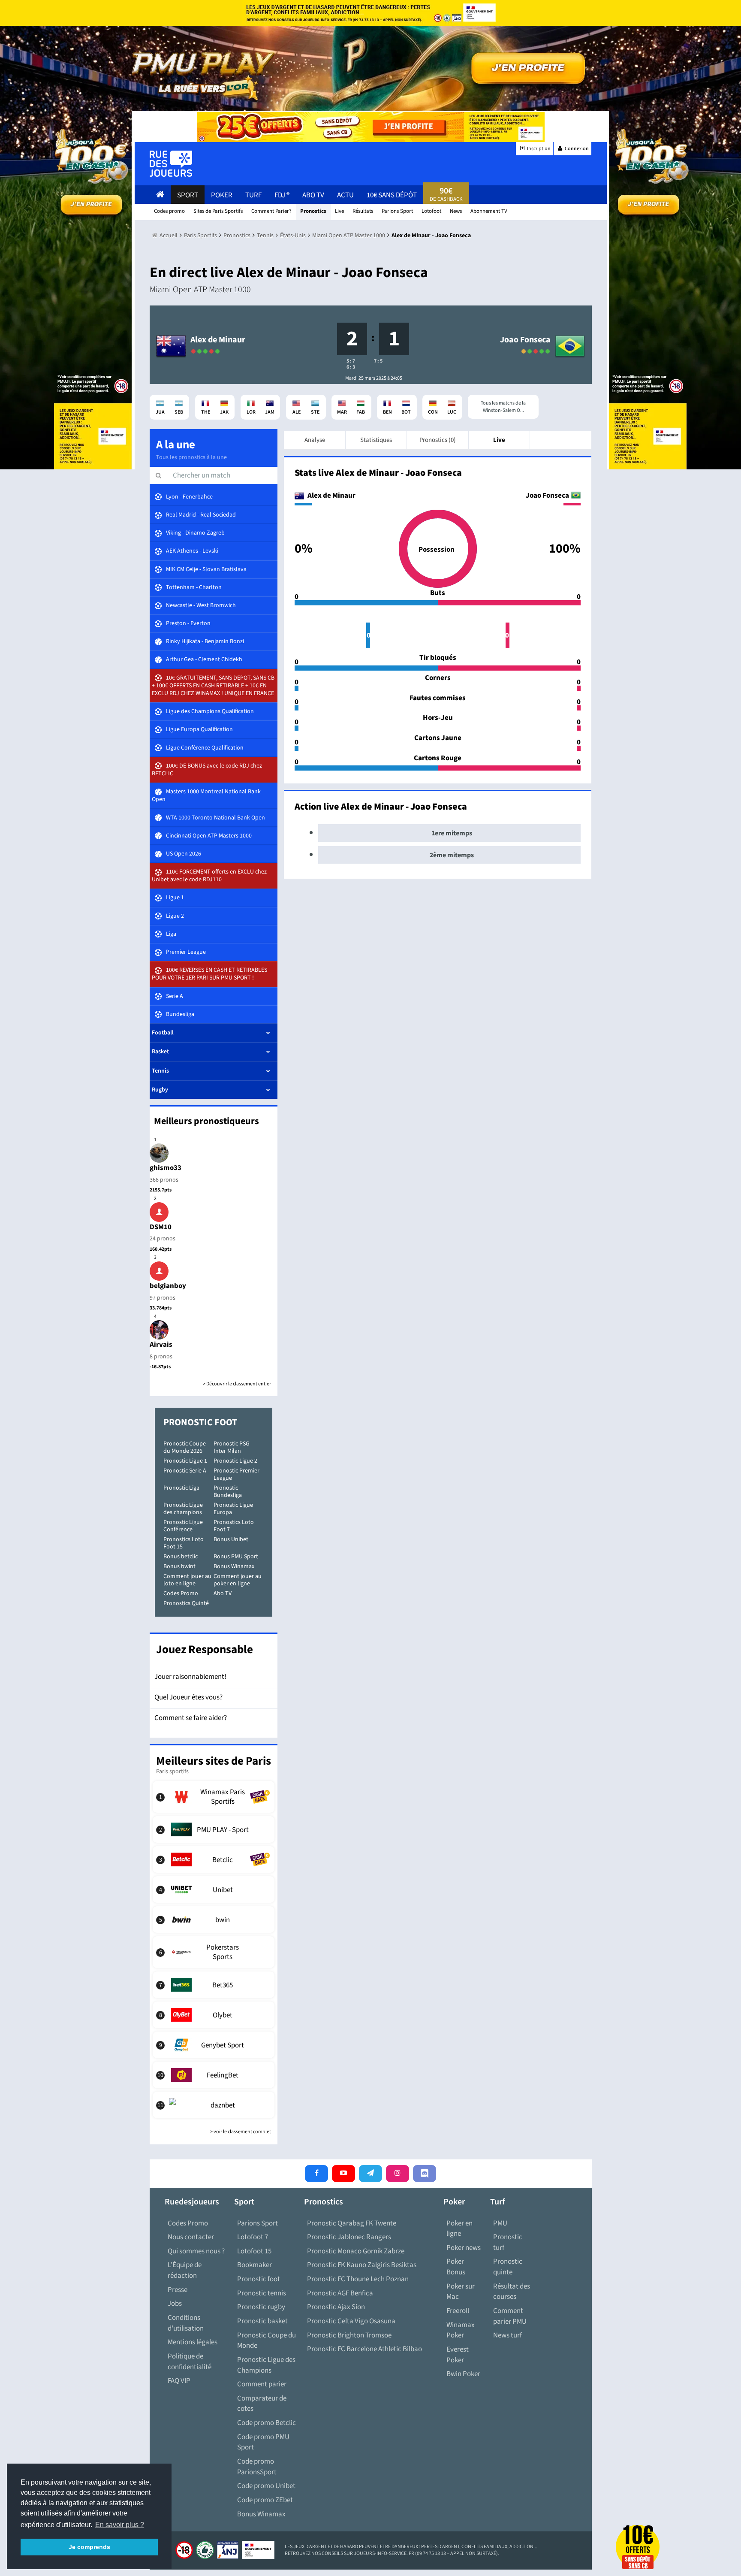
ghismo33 (166, 1168)
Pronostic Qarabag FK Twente (352, 2223)
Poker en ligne (459, 2229)
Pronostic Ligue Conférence (183, 1526)
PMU (500, 2223)
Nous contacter (191, 2237)
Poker (222, 195)
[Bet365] (214, 1985)
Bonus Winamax (234, 1566)
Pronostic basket (262, 2321)
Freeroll (458, 2311)
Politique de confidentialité (190, 2362)
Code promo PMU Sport (263, 2442)
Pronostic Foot (200, 1422)
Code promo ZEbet (265, 2500)
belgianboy (168, 1286)
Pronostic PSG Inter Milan (232, 1447)
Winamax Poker (461, 2330)
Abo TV (223, 1593)
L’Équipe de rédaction (185, 2270)
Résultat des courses (512, 2292)
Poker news (464, 2248)
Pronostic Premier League (236, 1474)
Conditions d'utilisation (186, 2323)
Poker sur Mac (461, 2292)
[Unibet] (214, 1890)
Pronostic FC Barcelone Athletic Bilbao (364, 2349)
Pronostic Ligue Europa (233, 1509)
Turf (253, 195)
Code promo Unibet (266, 2486)
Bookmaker (255, 2265)
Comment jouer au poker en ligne (238, 1580)
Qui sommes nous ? (196, 2251)
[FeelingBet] (214, 2075)
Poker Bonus (456, 2267)
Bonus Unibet (231, 1539)
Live (499, 440)
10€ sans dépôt (392, 195)
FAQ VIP (179, 2381)
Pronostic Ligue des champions (183, 1509)
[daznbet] (214, 2105)
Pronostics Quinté (186, 1603)
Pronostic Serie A (185, 1471)
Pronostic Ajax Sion (336, 2307)
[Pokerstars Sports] (214, 1952)
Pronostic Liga (181, 1488)
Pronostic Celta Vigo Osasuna (351, 2321)
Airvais (161, 1345)
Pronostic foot (259, 2279)
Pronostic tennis (262, 2293)
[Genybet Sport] (214, 2045)
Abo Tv (313, 195)
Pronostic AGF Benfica (340, 2293)
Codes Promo (181, 1593)
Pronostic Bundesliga (228, 1492)
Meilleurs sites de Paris (214, 1761)
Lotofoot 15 (254, 2251)
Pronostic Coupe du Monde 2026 (185, 1447)
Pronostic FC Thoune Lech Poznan (358, 2279)
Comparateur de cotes (262, 2404)
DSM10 (161, 1227)
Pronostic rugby (261, 2307)
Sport (188, 195)
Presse (178, 2290)
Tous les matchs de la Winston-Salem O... (503, 407)
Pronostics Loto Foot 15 (184, 1543)
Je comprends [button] (89, 2547)
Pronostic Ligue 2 (235, 1461)
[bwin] (214, 1920)
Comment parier (262, 2384)
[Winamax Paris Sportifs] (214, 1797)
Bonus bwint (179, 1566)
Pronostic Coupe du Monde (267, 2341)
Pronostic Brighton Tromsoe (349, 2335)
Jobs (175, 2304)
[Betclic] (214, 1859)
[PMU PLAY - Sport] (214, 1829)
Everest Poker (458, 2355)
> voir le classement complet (241, 2132)
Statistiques (376, 440)
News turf (508, 2335)
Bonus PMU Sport (236, 1557)
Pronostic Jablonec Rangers (349, 2237)
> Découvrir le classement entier (237, 1384)
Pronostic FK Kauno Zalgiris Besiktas (362, 2265)
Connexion (576, 149)
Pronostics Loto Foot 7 (234, 1526)
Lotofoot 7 (253, 2237)
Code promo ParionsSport (257, 2467)
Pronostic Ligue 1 (185, 1461)
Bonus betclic (181, 1557)
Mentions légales (193, 2342)
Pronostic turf (508, 2242)
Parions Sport (258, 2223)
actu (345, 195)
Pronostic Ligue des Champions (266, 2365)
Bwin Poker (463, 2374)
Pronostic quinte (508, 2267)
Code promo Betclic (267, 2423)
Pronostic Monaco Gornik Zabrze (356, 2251)
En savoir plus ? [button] (120, 2525)
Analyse (315, 440)
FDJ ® (282, 195)
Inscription (538, 149)
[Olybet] (214, 2015)
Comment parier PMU (510, 2316)
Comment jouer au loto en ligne (187, 1580)
